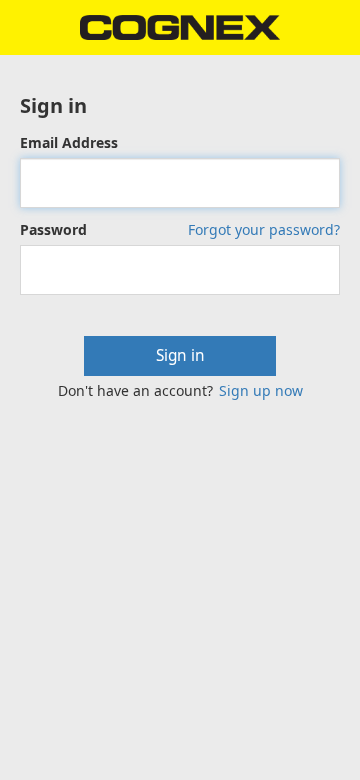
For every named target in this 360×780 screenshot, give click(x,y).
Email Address (69, 142)
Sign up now (261, 390)
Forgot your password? (264, 229)
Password (53, 229)
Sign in (180, 355)
